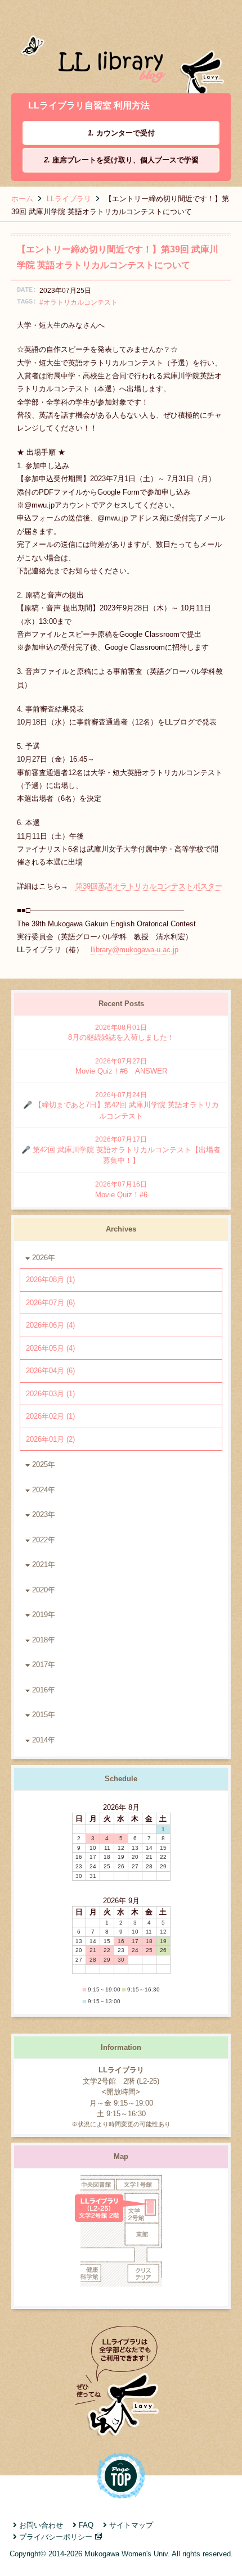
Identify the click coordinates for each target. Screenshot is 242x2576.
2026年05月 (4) (50, 1348)
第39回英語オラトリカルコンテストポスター (149, 886)
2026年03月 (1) (50, 1394)
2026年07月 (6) (50, 1303)
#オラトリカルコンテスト (79, 302)
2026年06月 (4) (50, 1325)
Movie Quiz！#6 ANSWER (121, 1067)
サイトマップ (131, 2525)
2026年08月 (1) (50, 1280)
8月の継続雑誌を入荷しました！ (121, 1033)
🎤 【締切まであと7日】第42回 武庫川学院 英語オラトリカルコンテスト (121, 1106)
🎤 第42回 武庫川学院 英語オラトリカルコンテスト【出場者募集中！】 (121, 1150)
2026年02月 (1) (50, 1416)
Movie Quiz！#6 (121, 1190)
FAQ (86, 2525)
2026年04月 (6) (50, 1371)
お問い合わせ (41, 2525)
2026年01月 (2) (50, 1439)
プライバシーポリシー (56, 2537)
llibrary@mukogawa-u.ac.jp (135, 950)
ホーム (22, 199)
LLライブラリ (69, 199)
